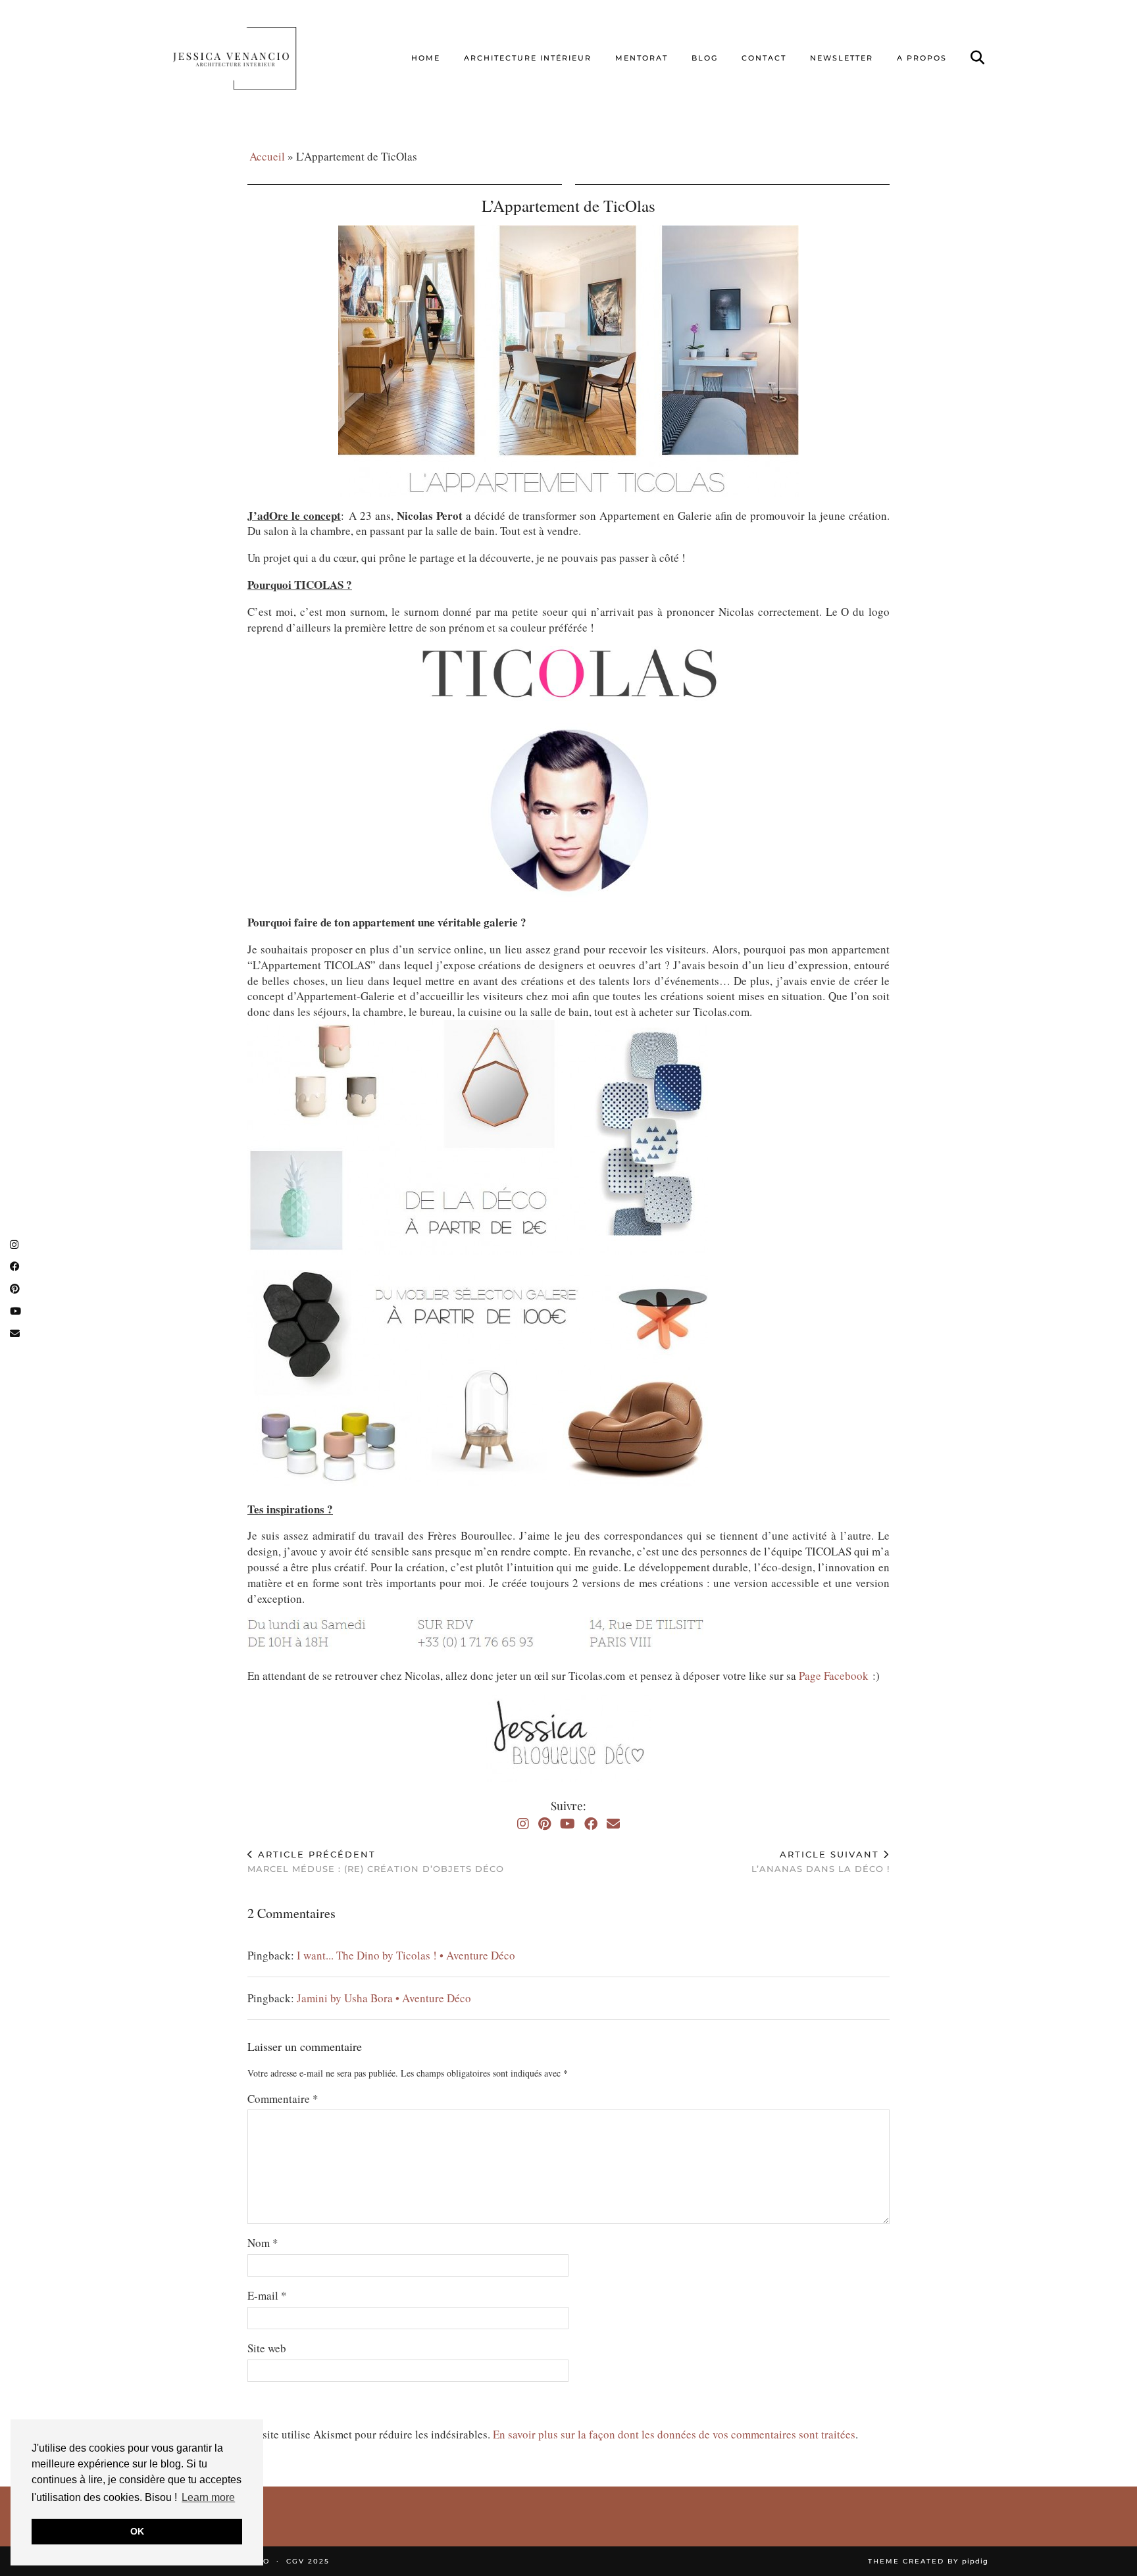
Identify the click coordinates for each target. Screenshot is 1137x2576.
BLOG (705, 58)
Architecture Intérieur (528, 58)
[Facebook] (591, 1824)
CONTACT (764, 58)
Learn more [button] (208, 2497)
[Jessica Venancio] (251, 58)
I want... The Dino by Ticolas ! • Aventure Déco (406, 1955)
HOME (426, 58)
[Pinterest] (544, 1824)
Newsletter (842, 58)
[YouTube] (568, 1824)
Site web (267, 2348)
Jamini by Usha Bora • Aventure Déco (384, 1998)
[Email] (613, 1824)
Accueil (267, 156)
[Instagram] (523, 1824)
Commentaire (283, 2099)
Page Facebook (834, 1676)
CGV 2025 (308, 2561)
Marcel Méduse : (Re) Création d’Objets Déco (376, 1862)
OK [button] (137, 2531)
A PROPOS (922, 58)
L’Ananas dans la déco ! (821, 1862)
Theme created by (928, 2561)
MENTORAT (642, 58)
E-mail (267, 2295)
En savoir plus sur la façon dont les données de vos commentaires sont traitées (674, 2434)
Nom (263, 2243)
